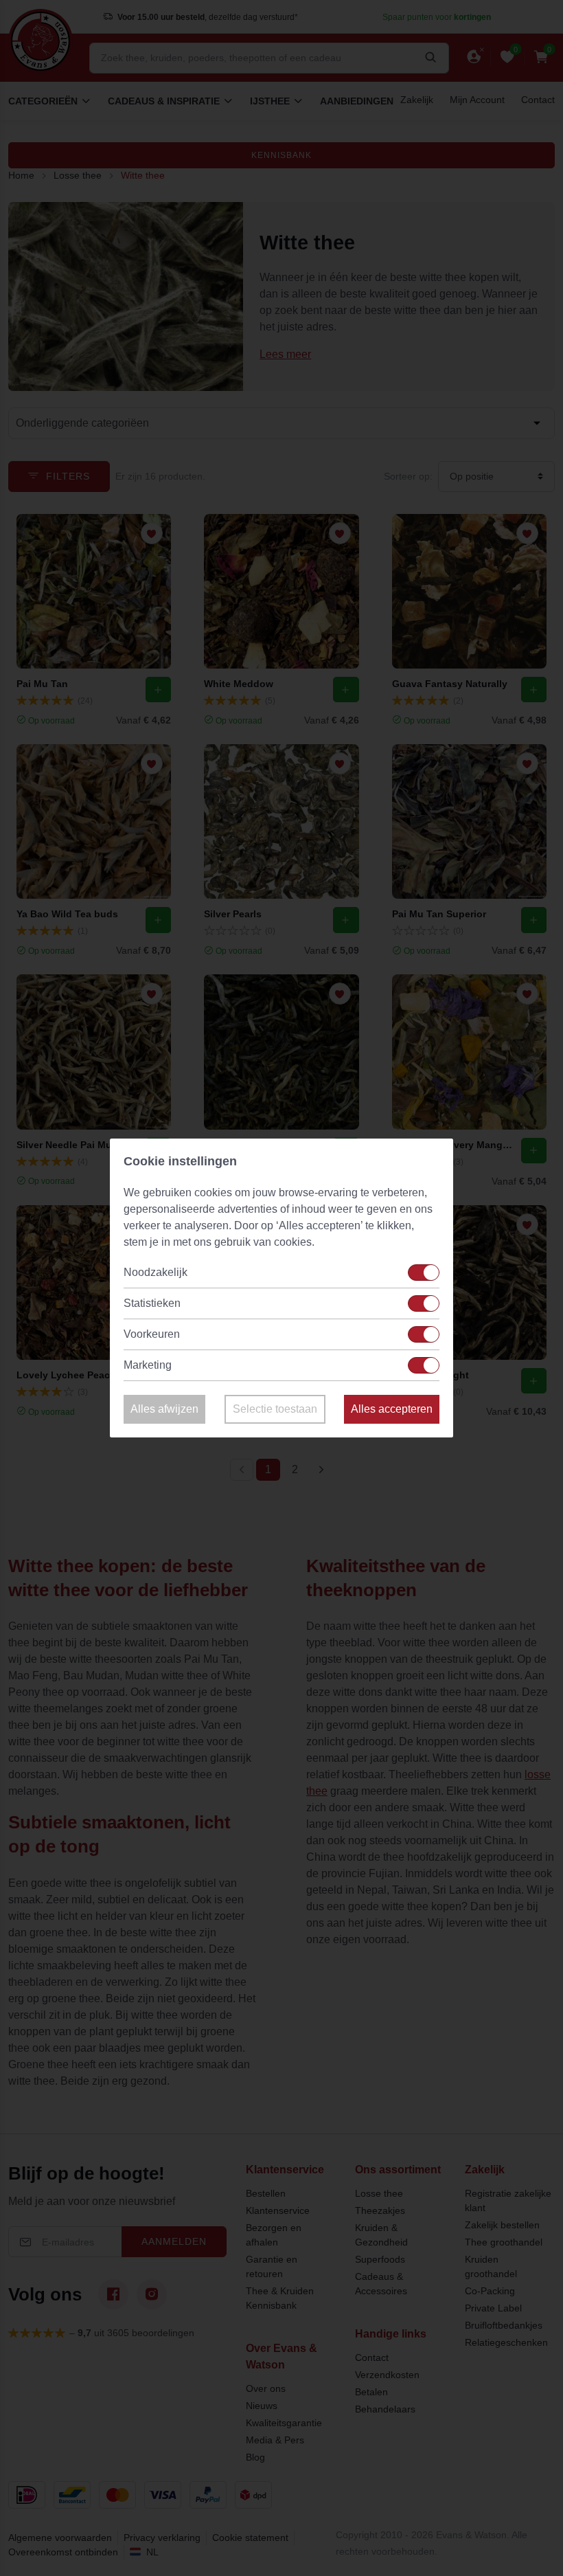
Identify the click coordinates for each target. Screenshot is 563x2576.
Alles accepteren (392, 1409)
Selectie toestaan (275, 1409)
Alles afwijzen (164, 1409)
